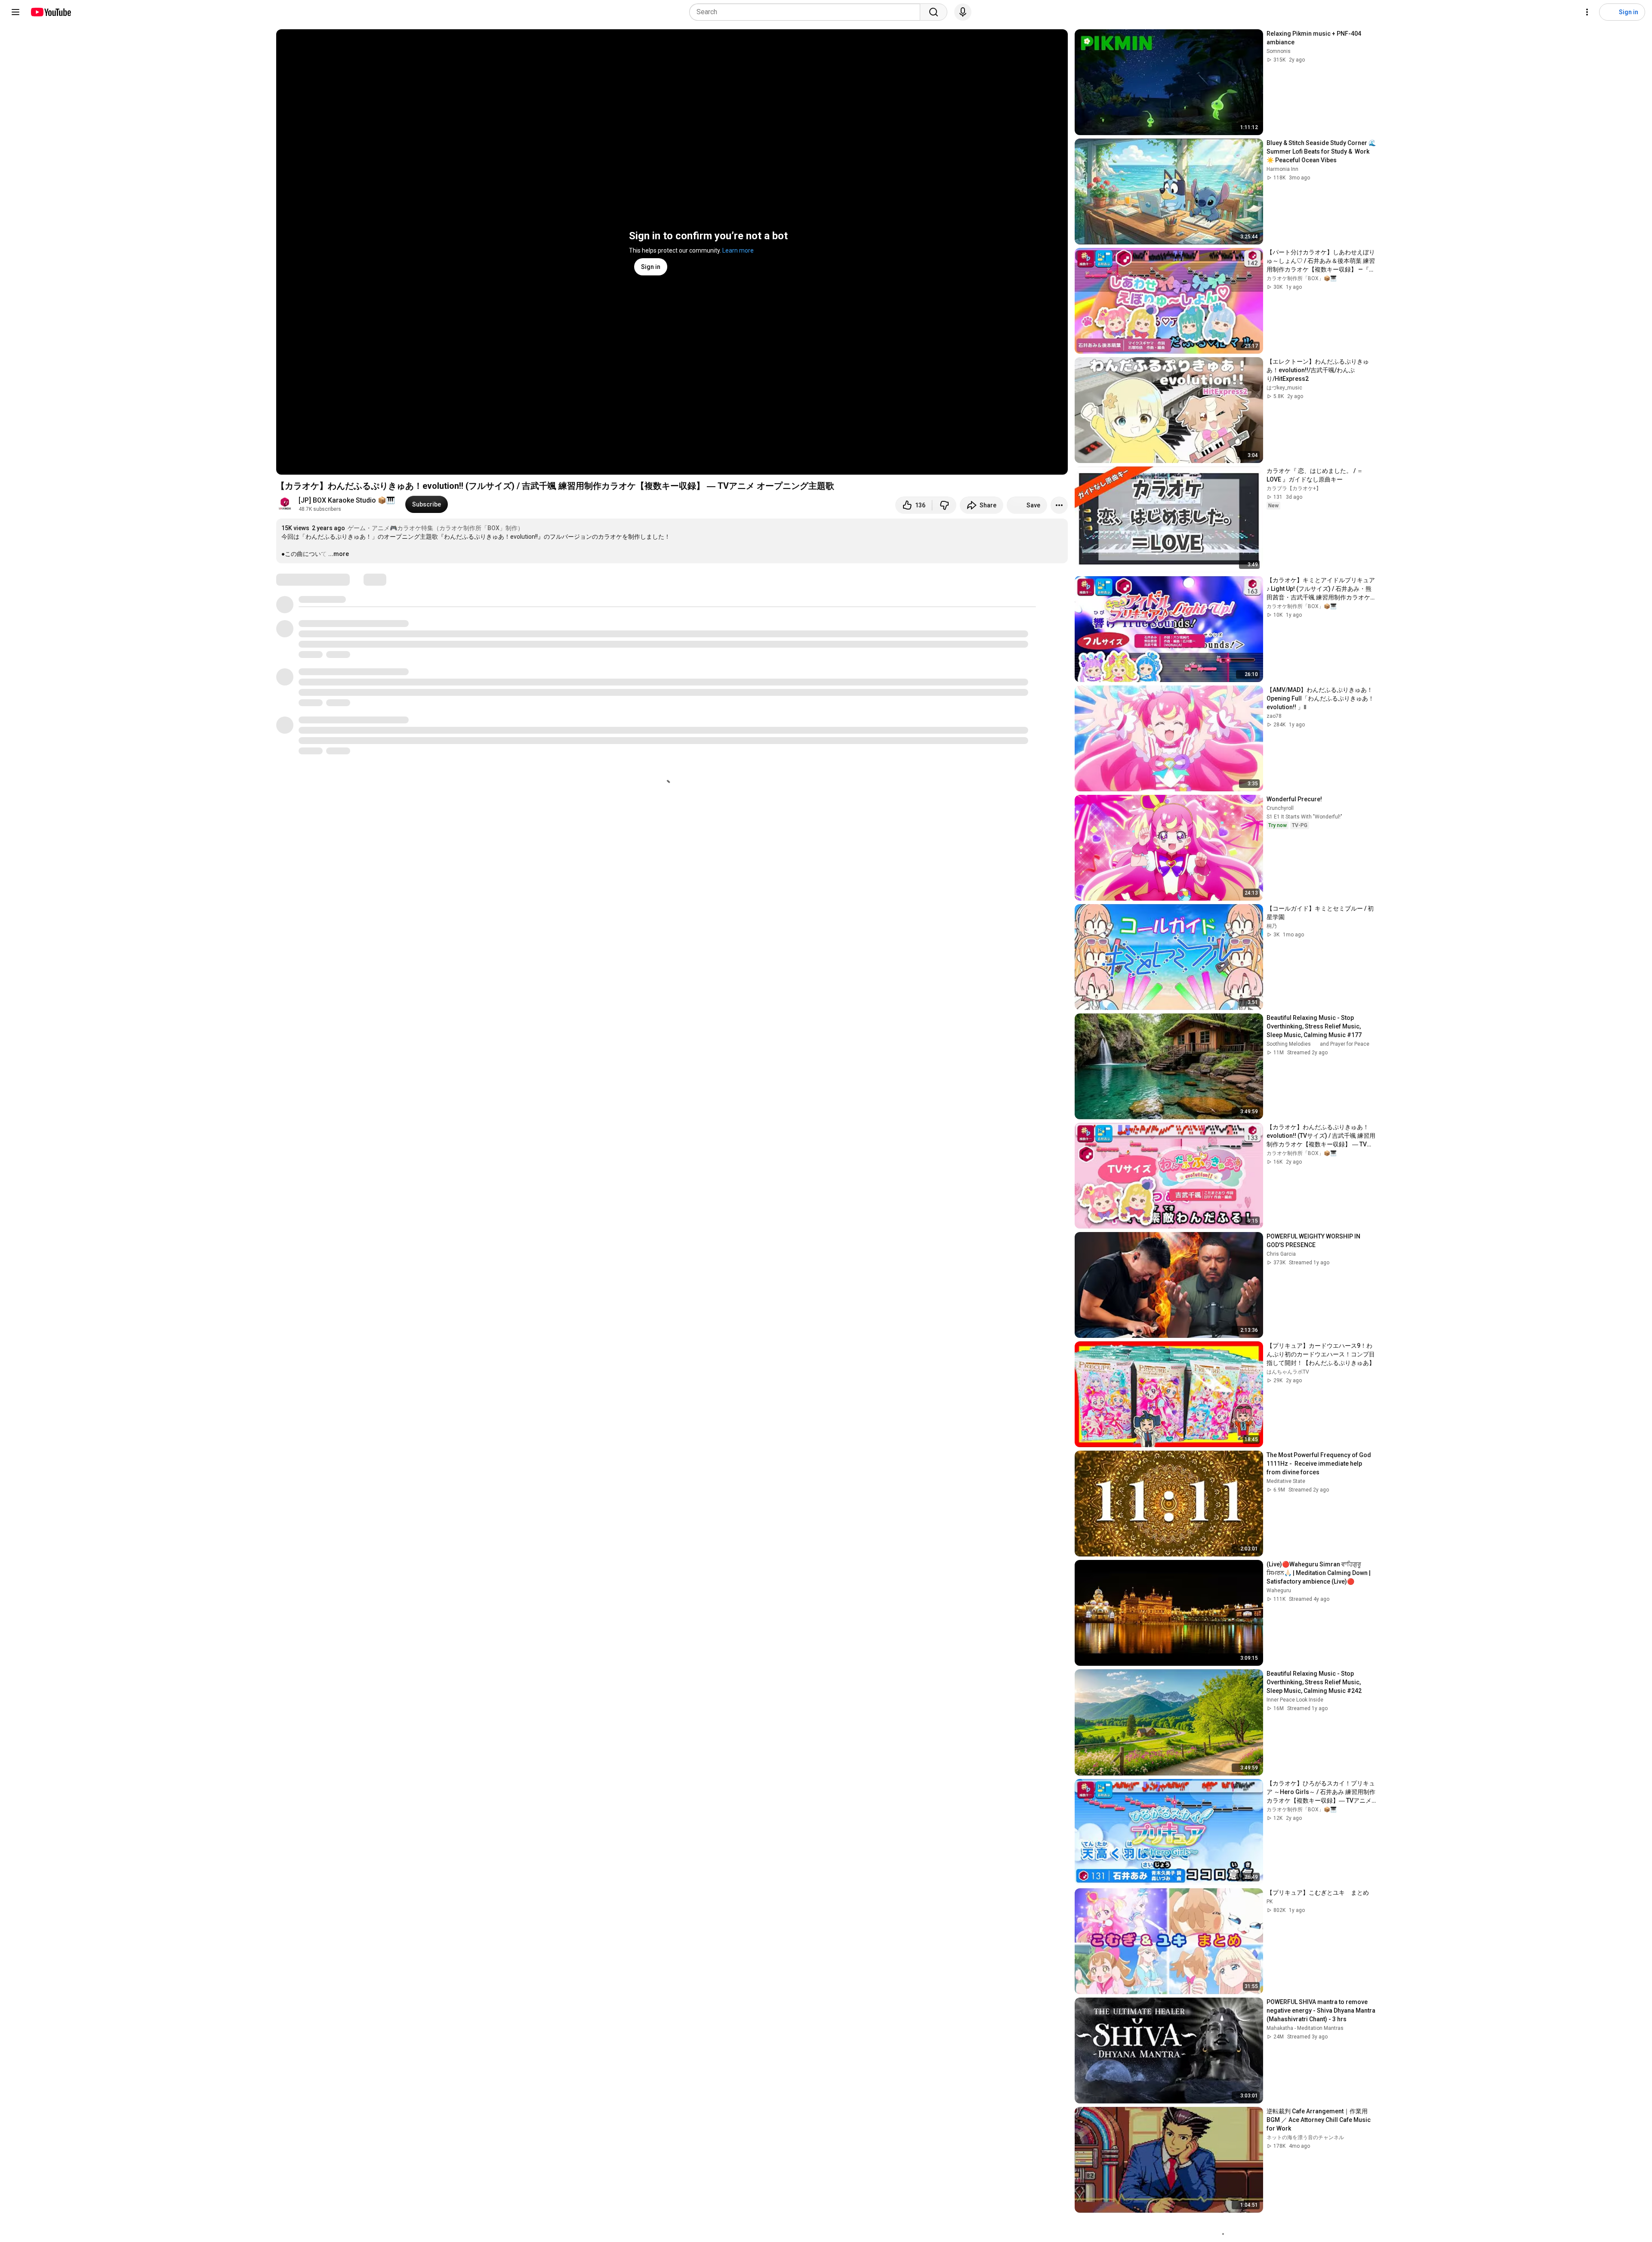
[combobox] (807, 12)
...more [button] (339, 554)
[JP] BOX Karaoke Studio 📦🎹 (347, 500)
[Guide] (15, 12)
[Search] (934, 12)
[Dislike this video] (944, 505)
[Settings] (1587, 12)
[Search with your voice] (963, 12)
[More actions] (1059, 505)
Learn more (738, 250)
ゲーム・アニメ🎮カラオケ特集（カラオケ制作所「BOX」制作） (436, 528)
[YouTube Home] (51, 12)
